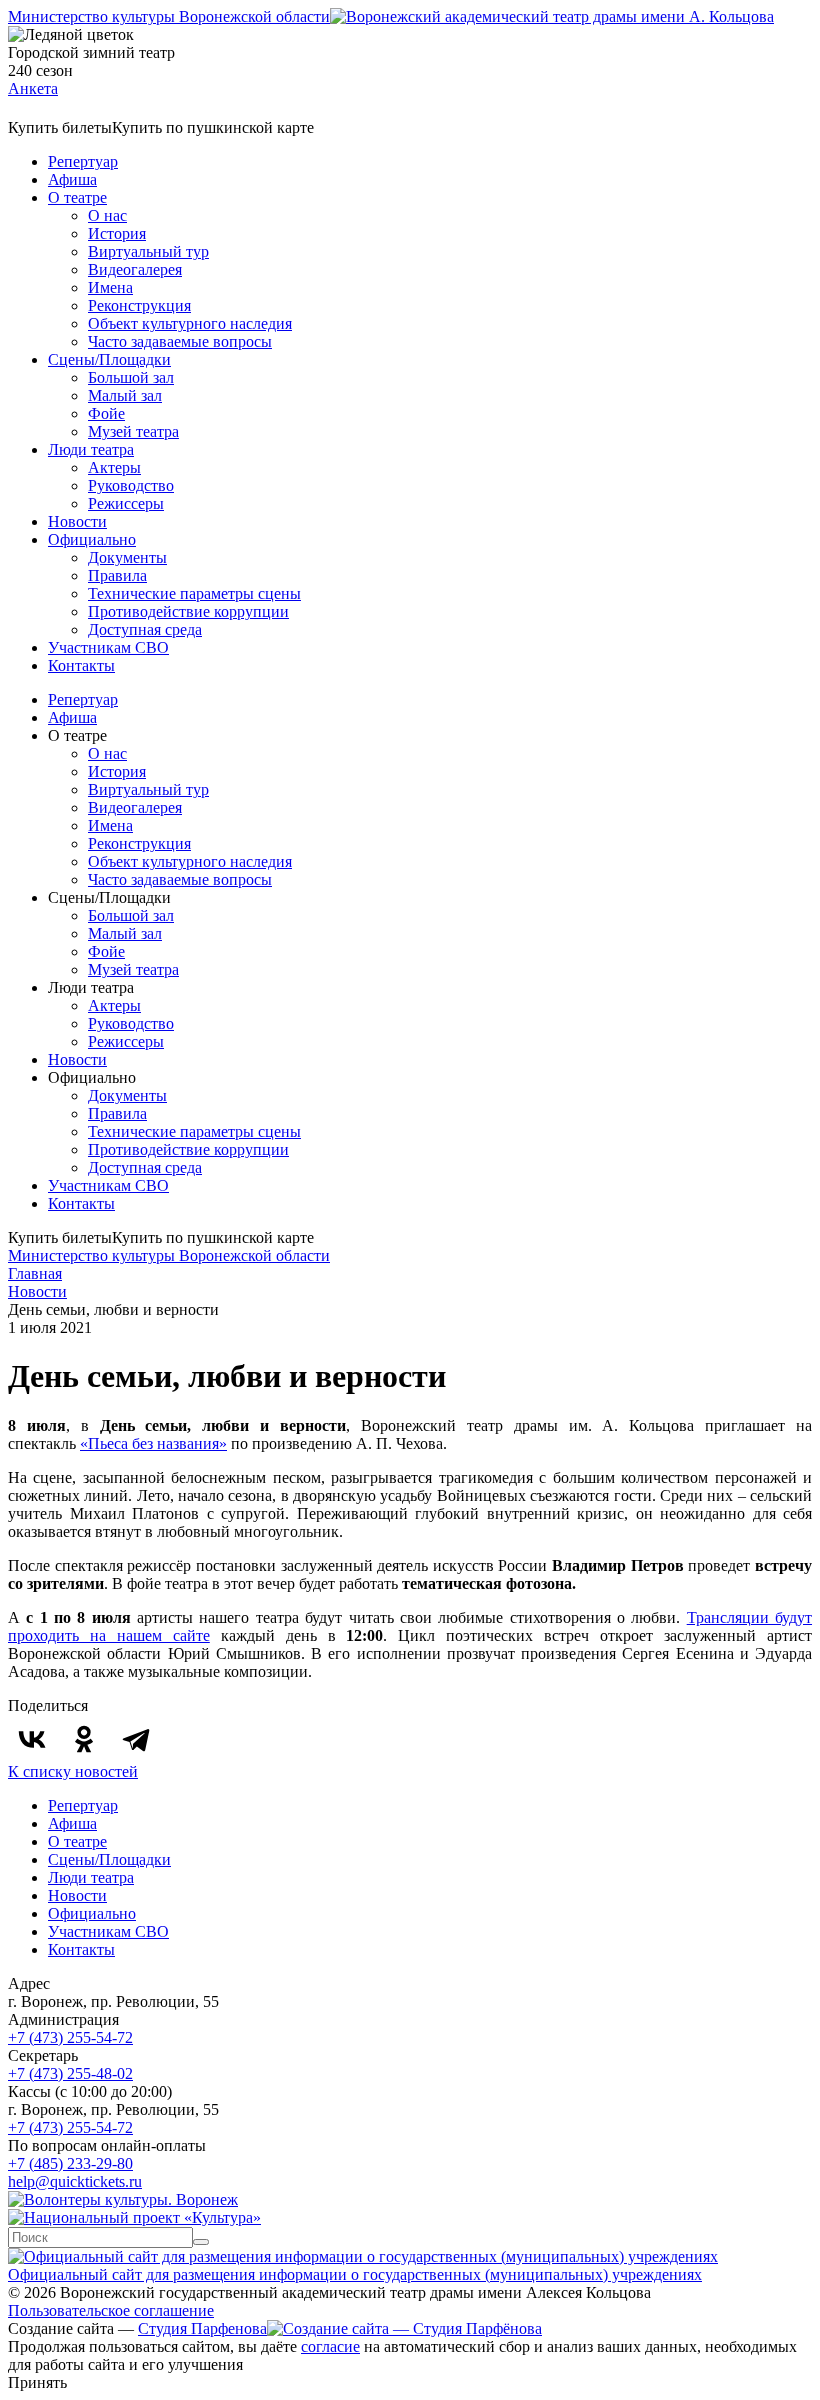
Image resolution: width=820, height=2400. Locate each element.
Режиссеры (126, 503)
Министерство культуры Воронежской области (169, 16)
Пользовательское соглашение (111, 2310)
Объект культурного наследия (190, 323)
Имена (110, 287)
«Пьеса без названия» (153, 1443)
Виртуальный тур (148, 251)
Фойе (106, 413)
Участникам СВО (108, 647)
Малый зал (125, 395)
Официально (92, 539)
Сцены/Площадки (109, 359)
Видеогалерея (135, 269)
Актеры (114, 467)
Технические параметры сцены (194, 593)
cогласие (330, 2346)
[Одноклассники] (84, 1739)
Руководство (131, 485)
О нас (107, 215)
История (117, 233)
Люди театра (91, 449)
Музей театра (133, 431)
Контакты (81, 665)
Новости (77, 521)
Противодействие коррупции (188, 611)
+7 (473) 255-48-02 (70, 2073)
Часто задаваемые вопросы (180, 341)
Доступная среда (145, 629)
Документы (127, 557)
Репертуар (83, 161)
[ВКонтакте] (32, 1739)
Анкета (33, 88)
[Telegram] (136, 1739)
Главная (35, 1273)
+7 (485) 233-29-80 (70, 2163)
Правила (117, 575)
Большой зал (131, 377)
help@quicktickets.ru (75, 2181)
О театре (77, 197)
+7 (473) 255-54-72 (70, 2037)
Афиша (72, 179)
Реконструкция (139, 305)
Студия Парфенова (202, 2328)
